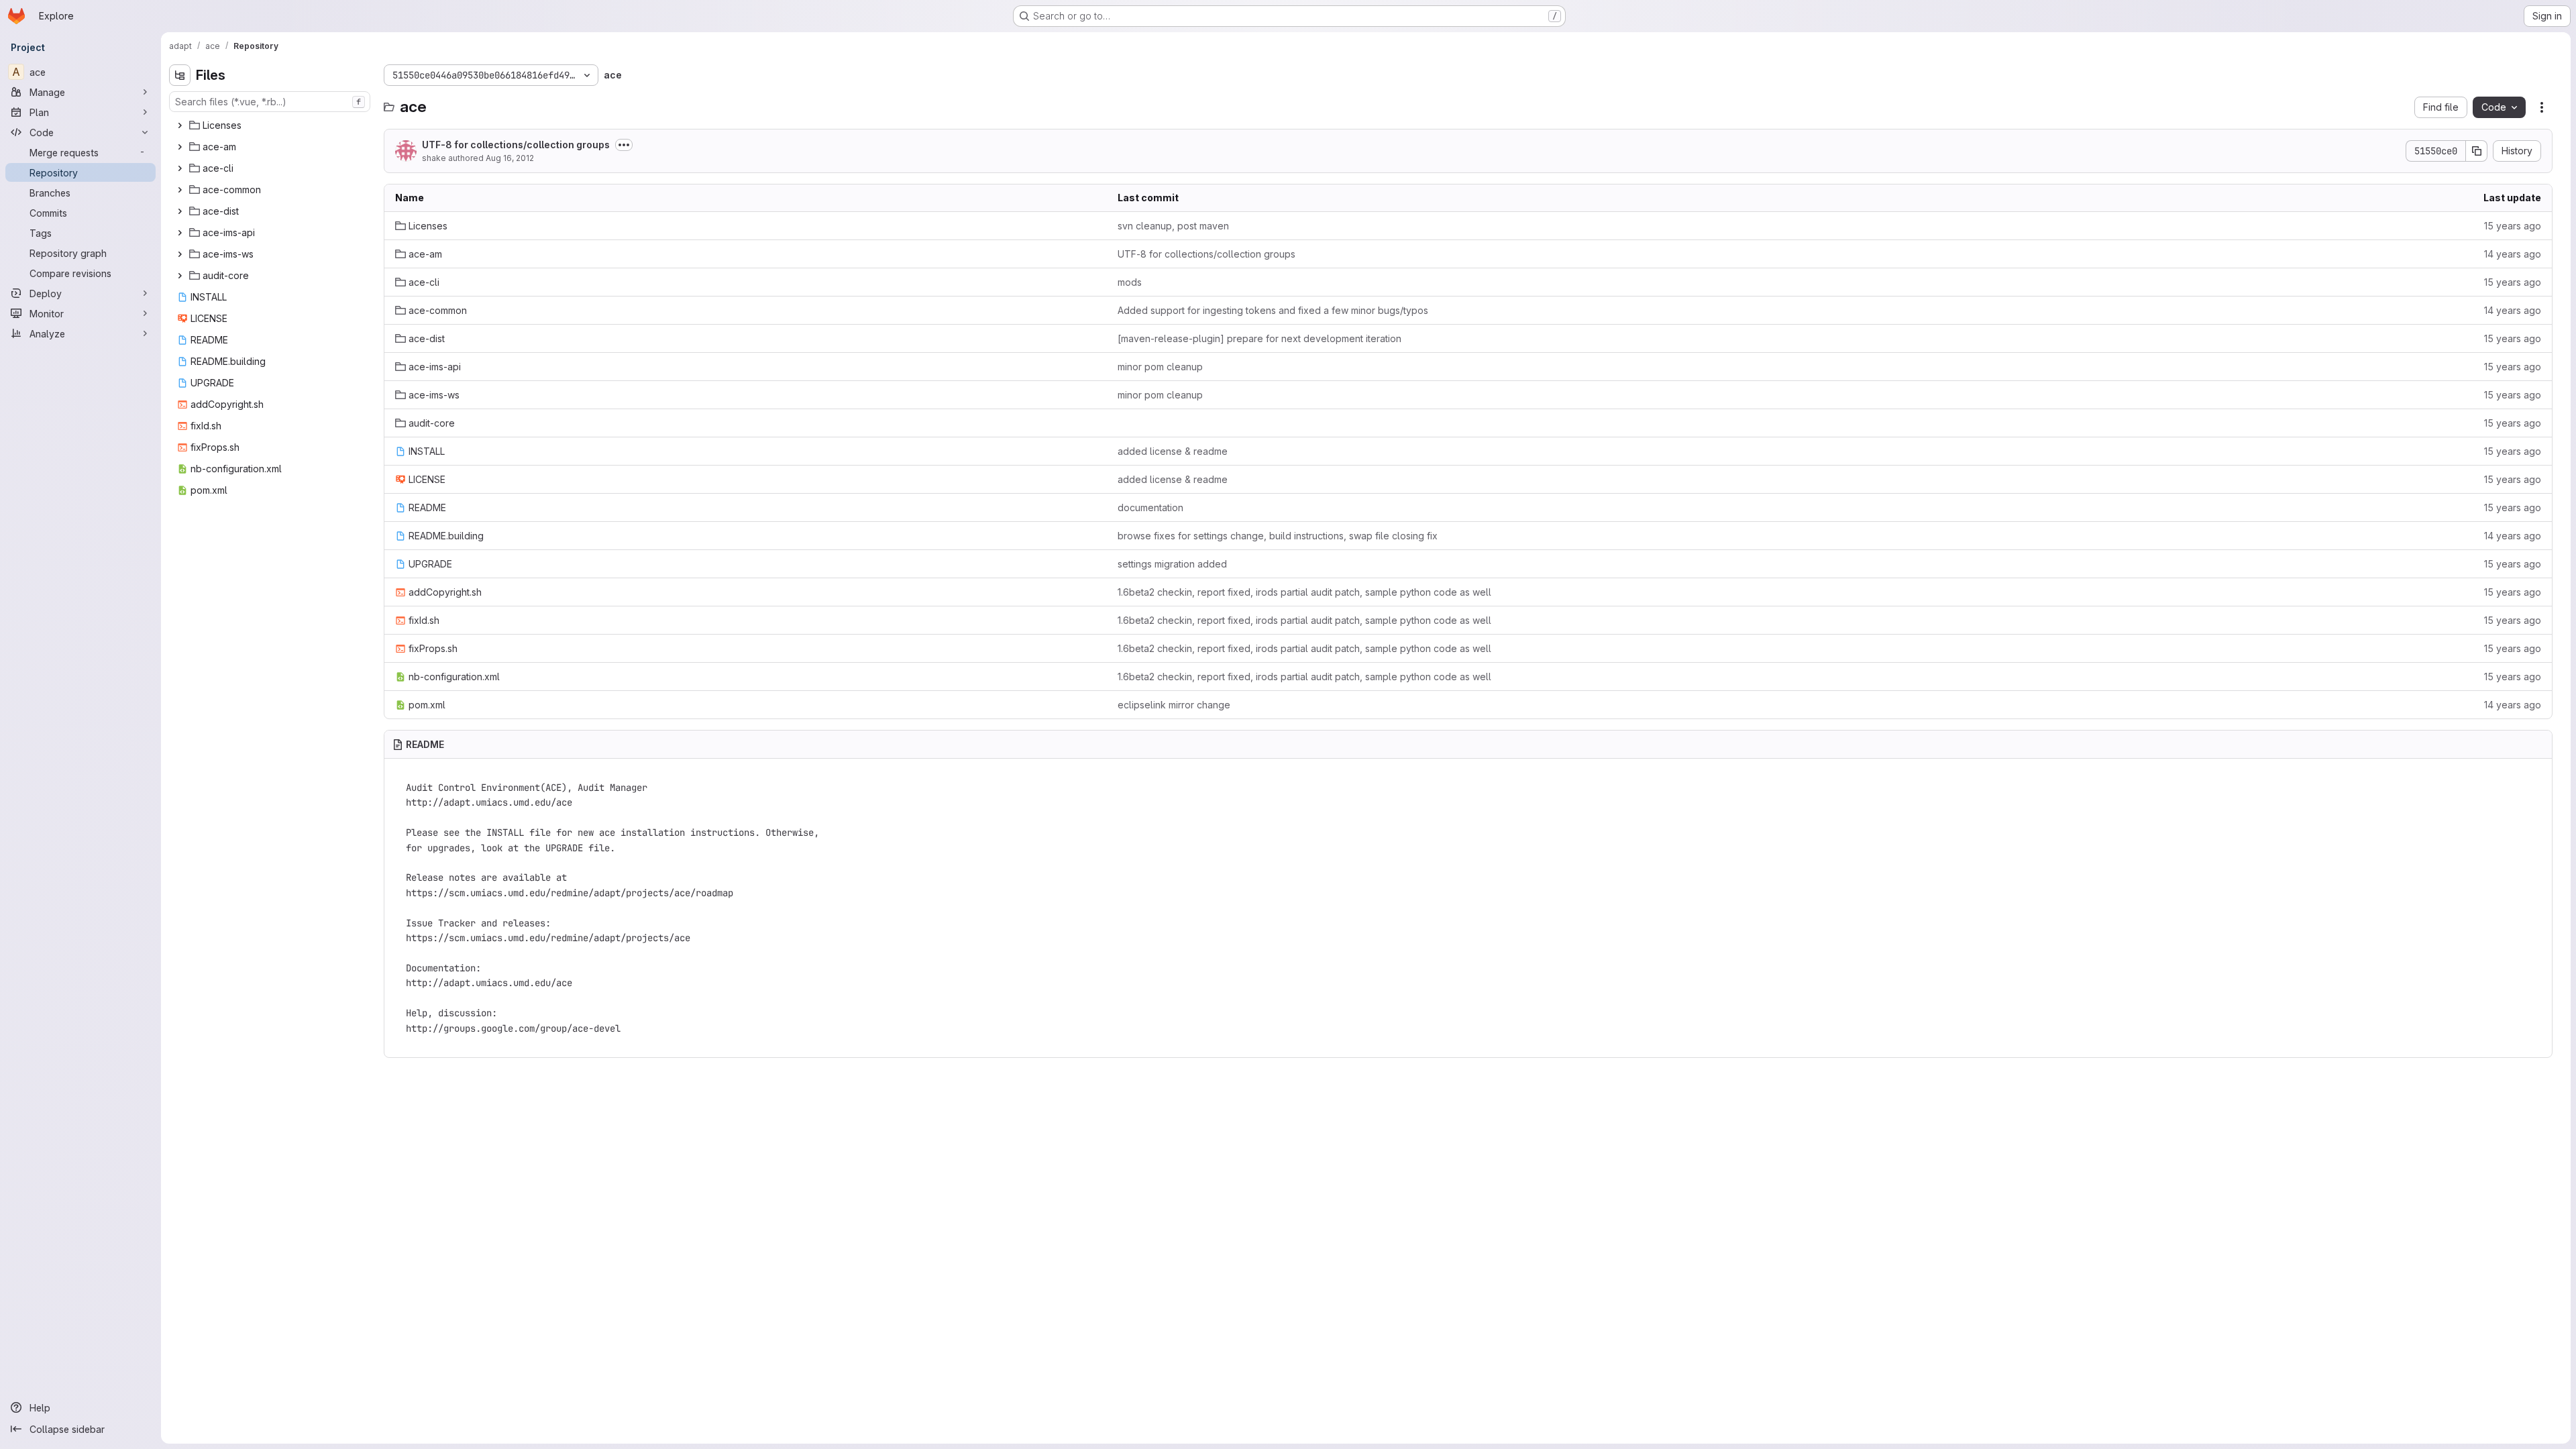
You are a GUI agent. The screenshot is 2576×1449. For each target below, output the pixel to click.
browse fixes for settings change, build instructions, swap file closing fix (1278, 536)
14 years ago (2513, 254)
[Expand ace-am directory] (180, 147)
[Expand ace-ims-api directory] (180, 233)
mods (1130, 282)
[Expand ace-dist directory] (180, 211)
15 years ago (2513, 226)
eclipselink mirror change (1174, 705)
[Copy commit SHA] (2477, 151)
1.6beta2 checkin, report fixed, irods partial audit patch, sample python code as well (1304, 592)
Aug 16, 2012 (510, 158)
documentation (1150, 507)
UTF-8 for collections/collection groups (516, 145)
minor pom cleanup (1160, 367)
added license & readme (1173, 451)
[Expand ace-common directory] (180, 190)
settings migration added (1172, 564)
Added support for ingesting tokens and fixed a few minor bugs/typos (1273, 310)
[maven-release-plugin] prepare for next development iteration (1259, 338)
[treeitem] (271, 125)
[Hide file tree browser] (180, 75)
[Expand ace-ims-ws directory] (180, 254)
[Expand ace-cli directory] (180, 168)
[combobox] (270, 102)
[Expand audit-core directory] (180, 276)
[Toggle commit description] (624, 145)
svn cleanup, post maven (1173, 226)
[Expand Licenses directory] (180, 125)
